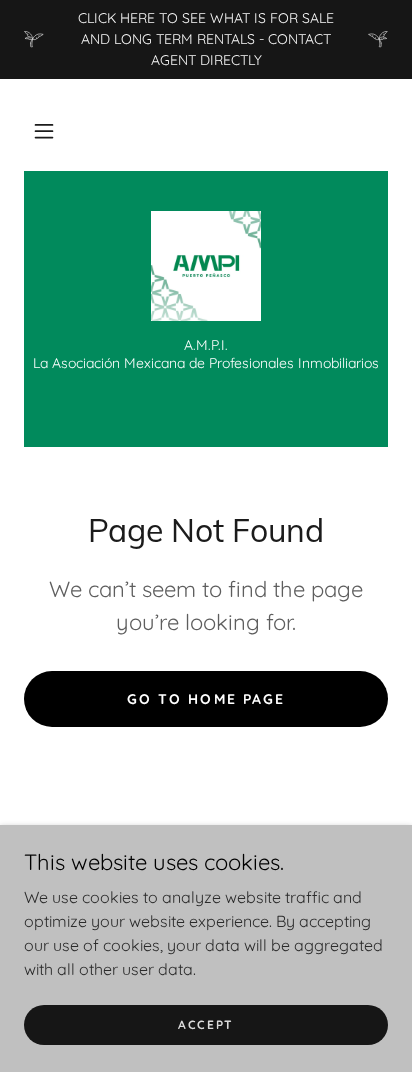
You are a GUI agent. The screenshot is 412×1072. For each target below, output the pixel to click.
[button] (44, 131)
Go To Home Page (205, 699)
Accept (206, 1024)
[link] (206, 266)
